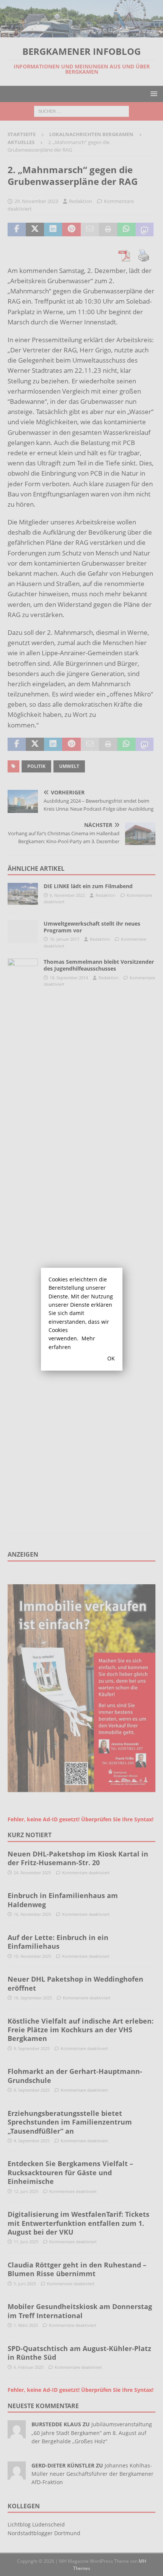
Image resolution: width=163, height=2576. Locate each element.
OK (111, 1358)
